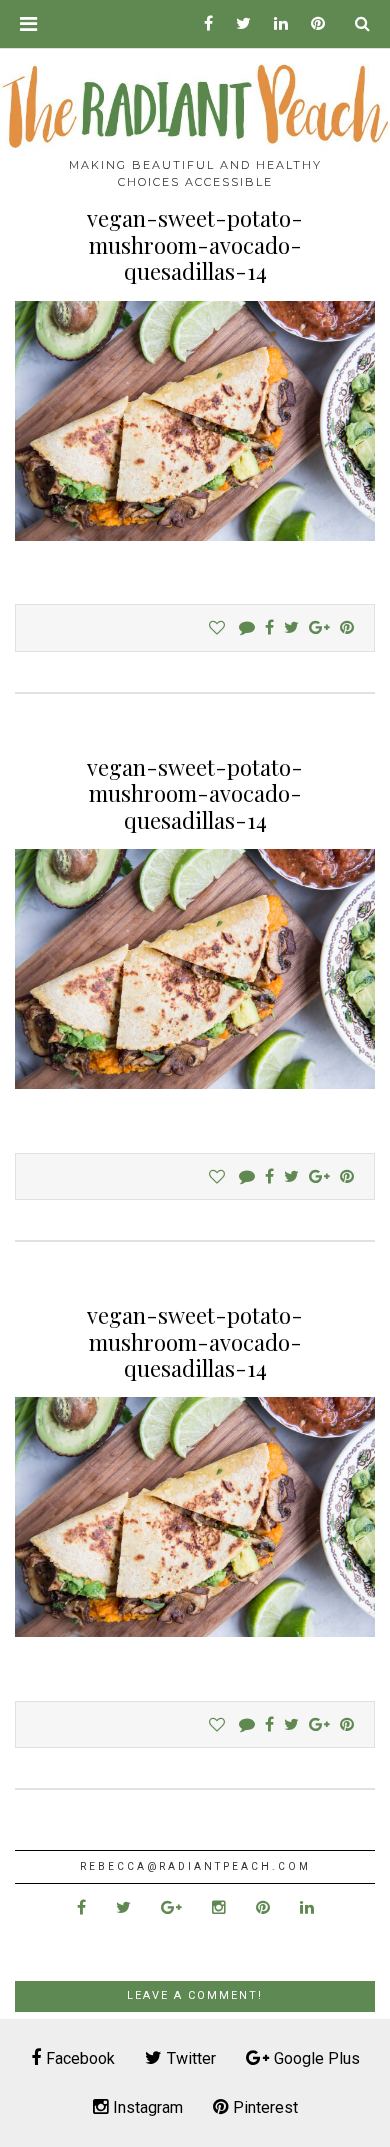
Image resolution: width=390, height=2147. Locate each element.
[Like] (217, 627)
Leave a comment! (195, 1995)
